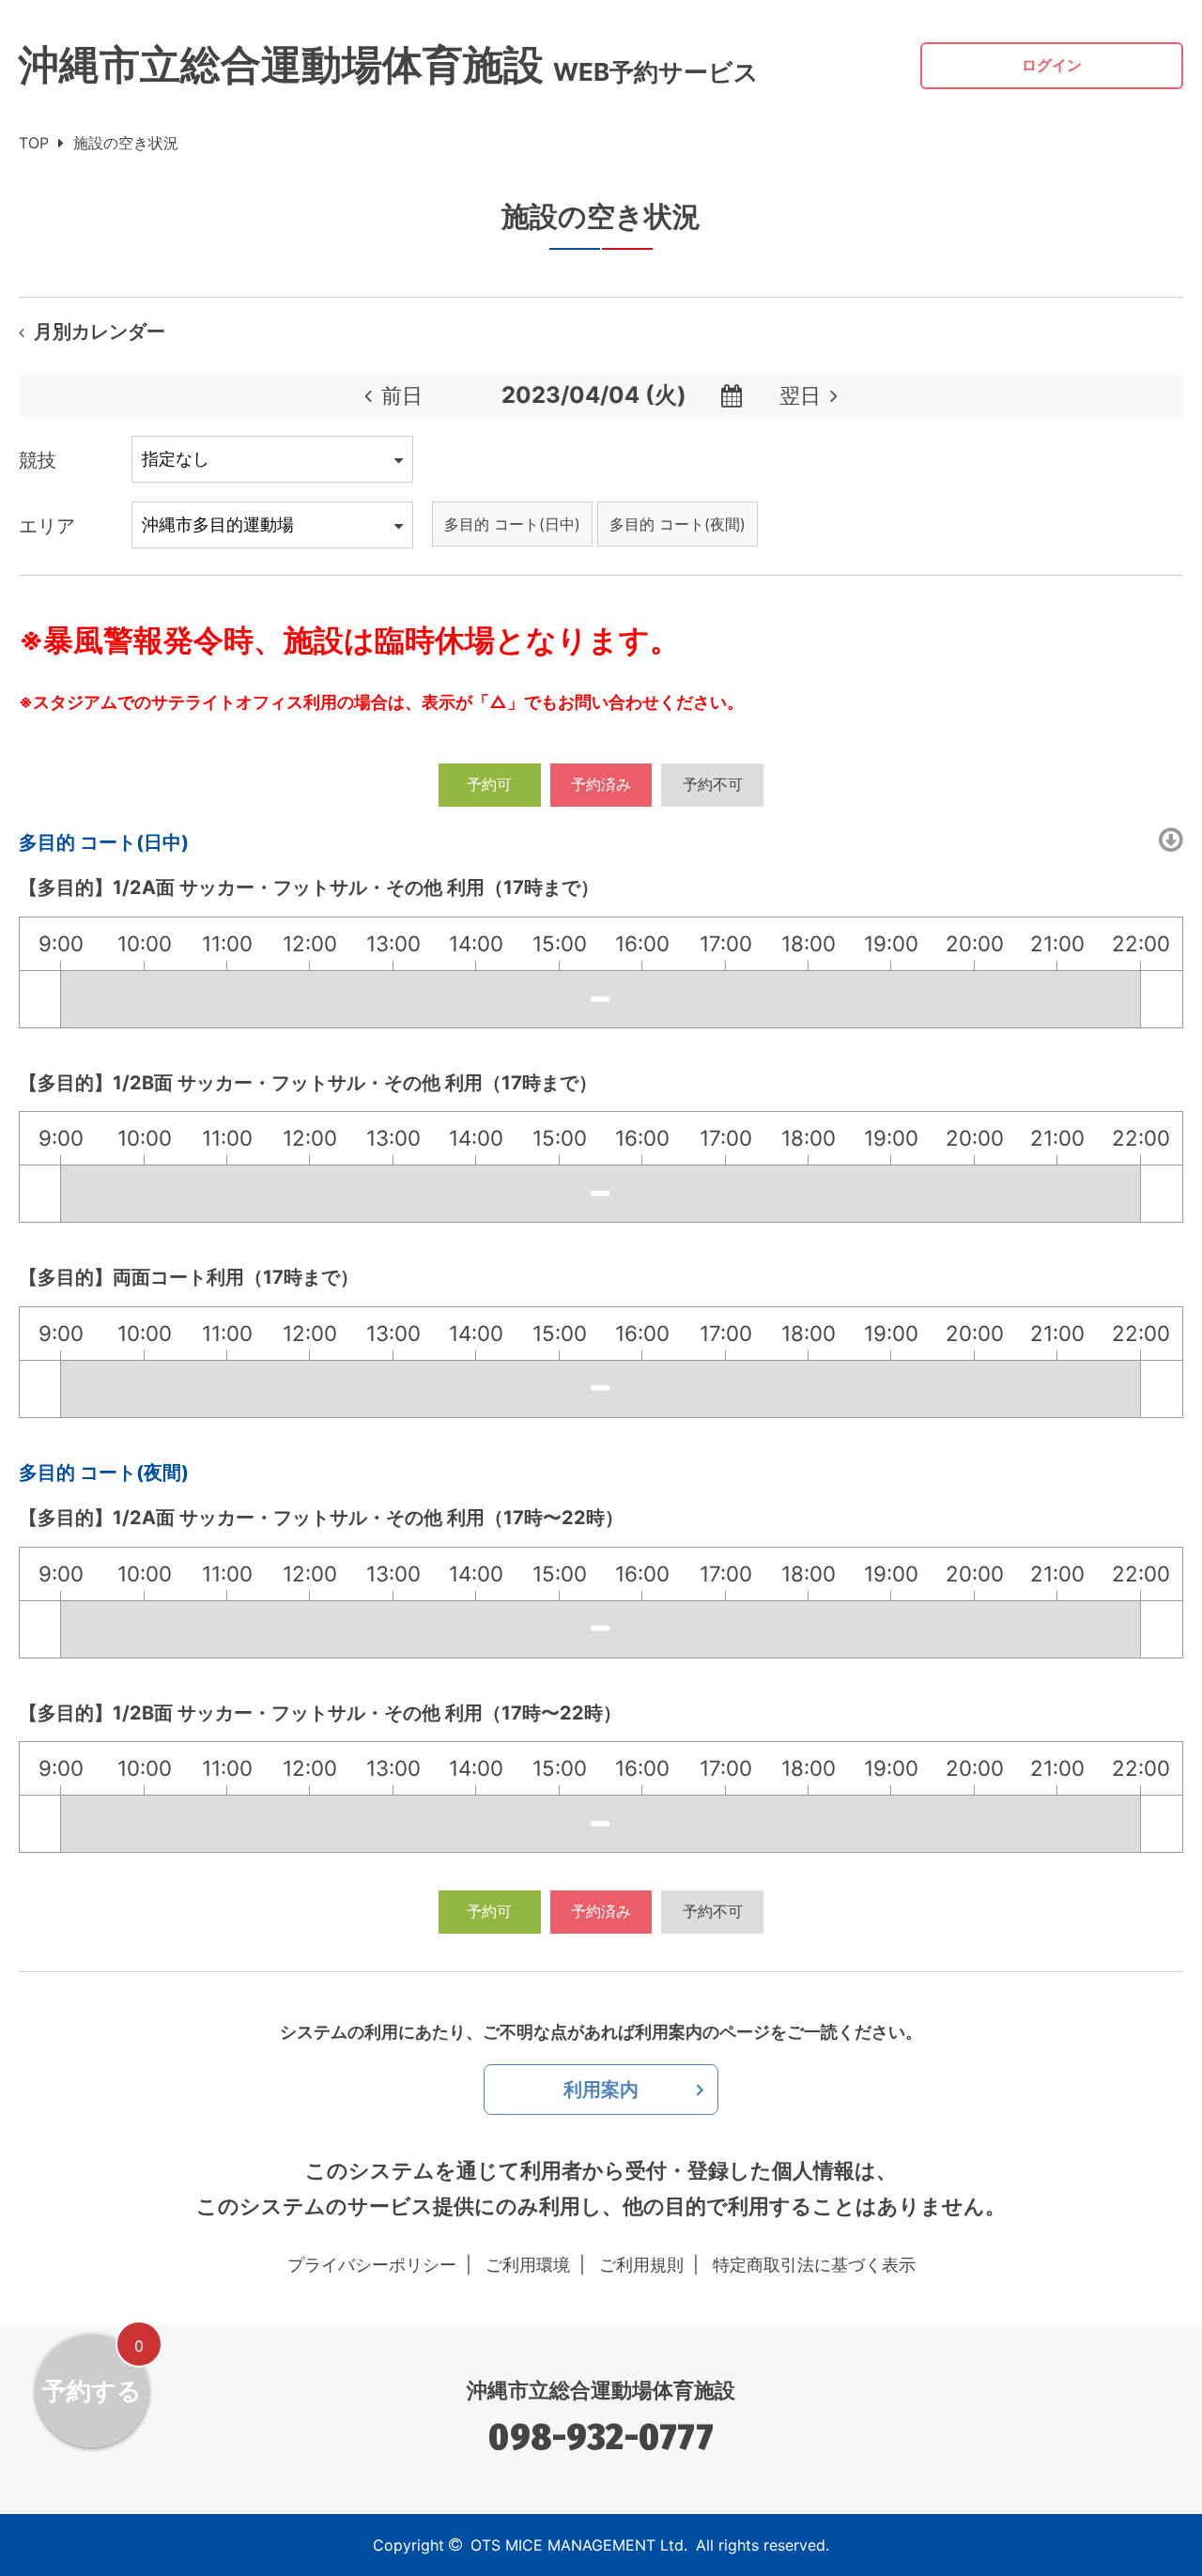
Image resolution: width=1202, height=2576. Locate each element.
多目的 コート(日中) (512, 524)
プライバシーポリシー (372, 2265)
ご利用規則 (641, 2265)
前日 (402, 395)
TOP (34, 143)
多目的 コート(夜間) (678, 524)
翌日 (800, 395)
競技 (38, 460)
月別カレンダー (100, 332)
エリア (47, 526)
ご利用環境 (528, 2265)
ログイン (1052, 65)
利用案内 (601, 2090)
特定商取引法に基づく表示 (814, 2265)
